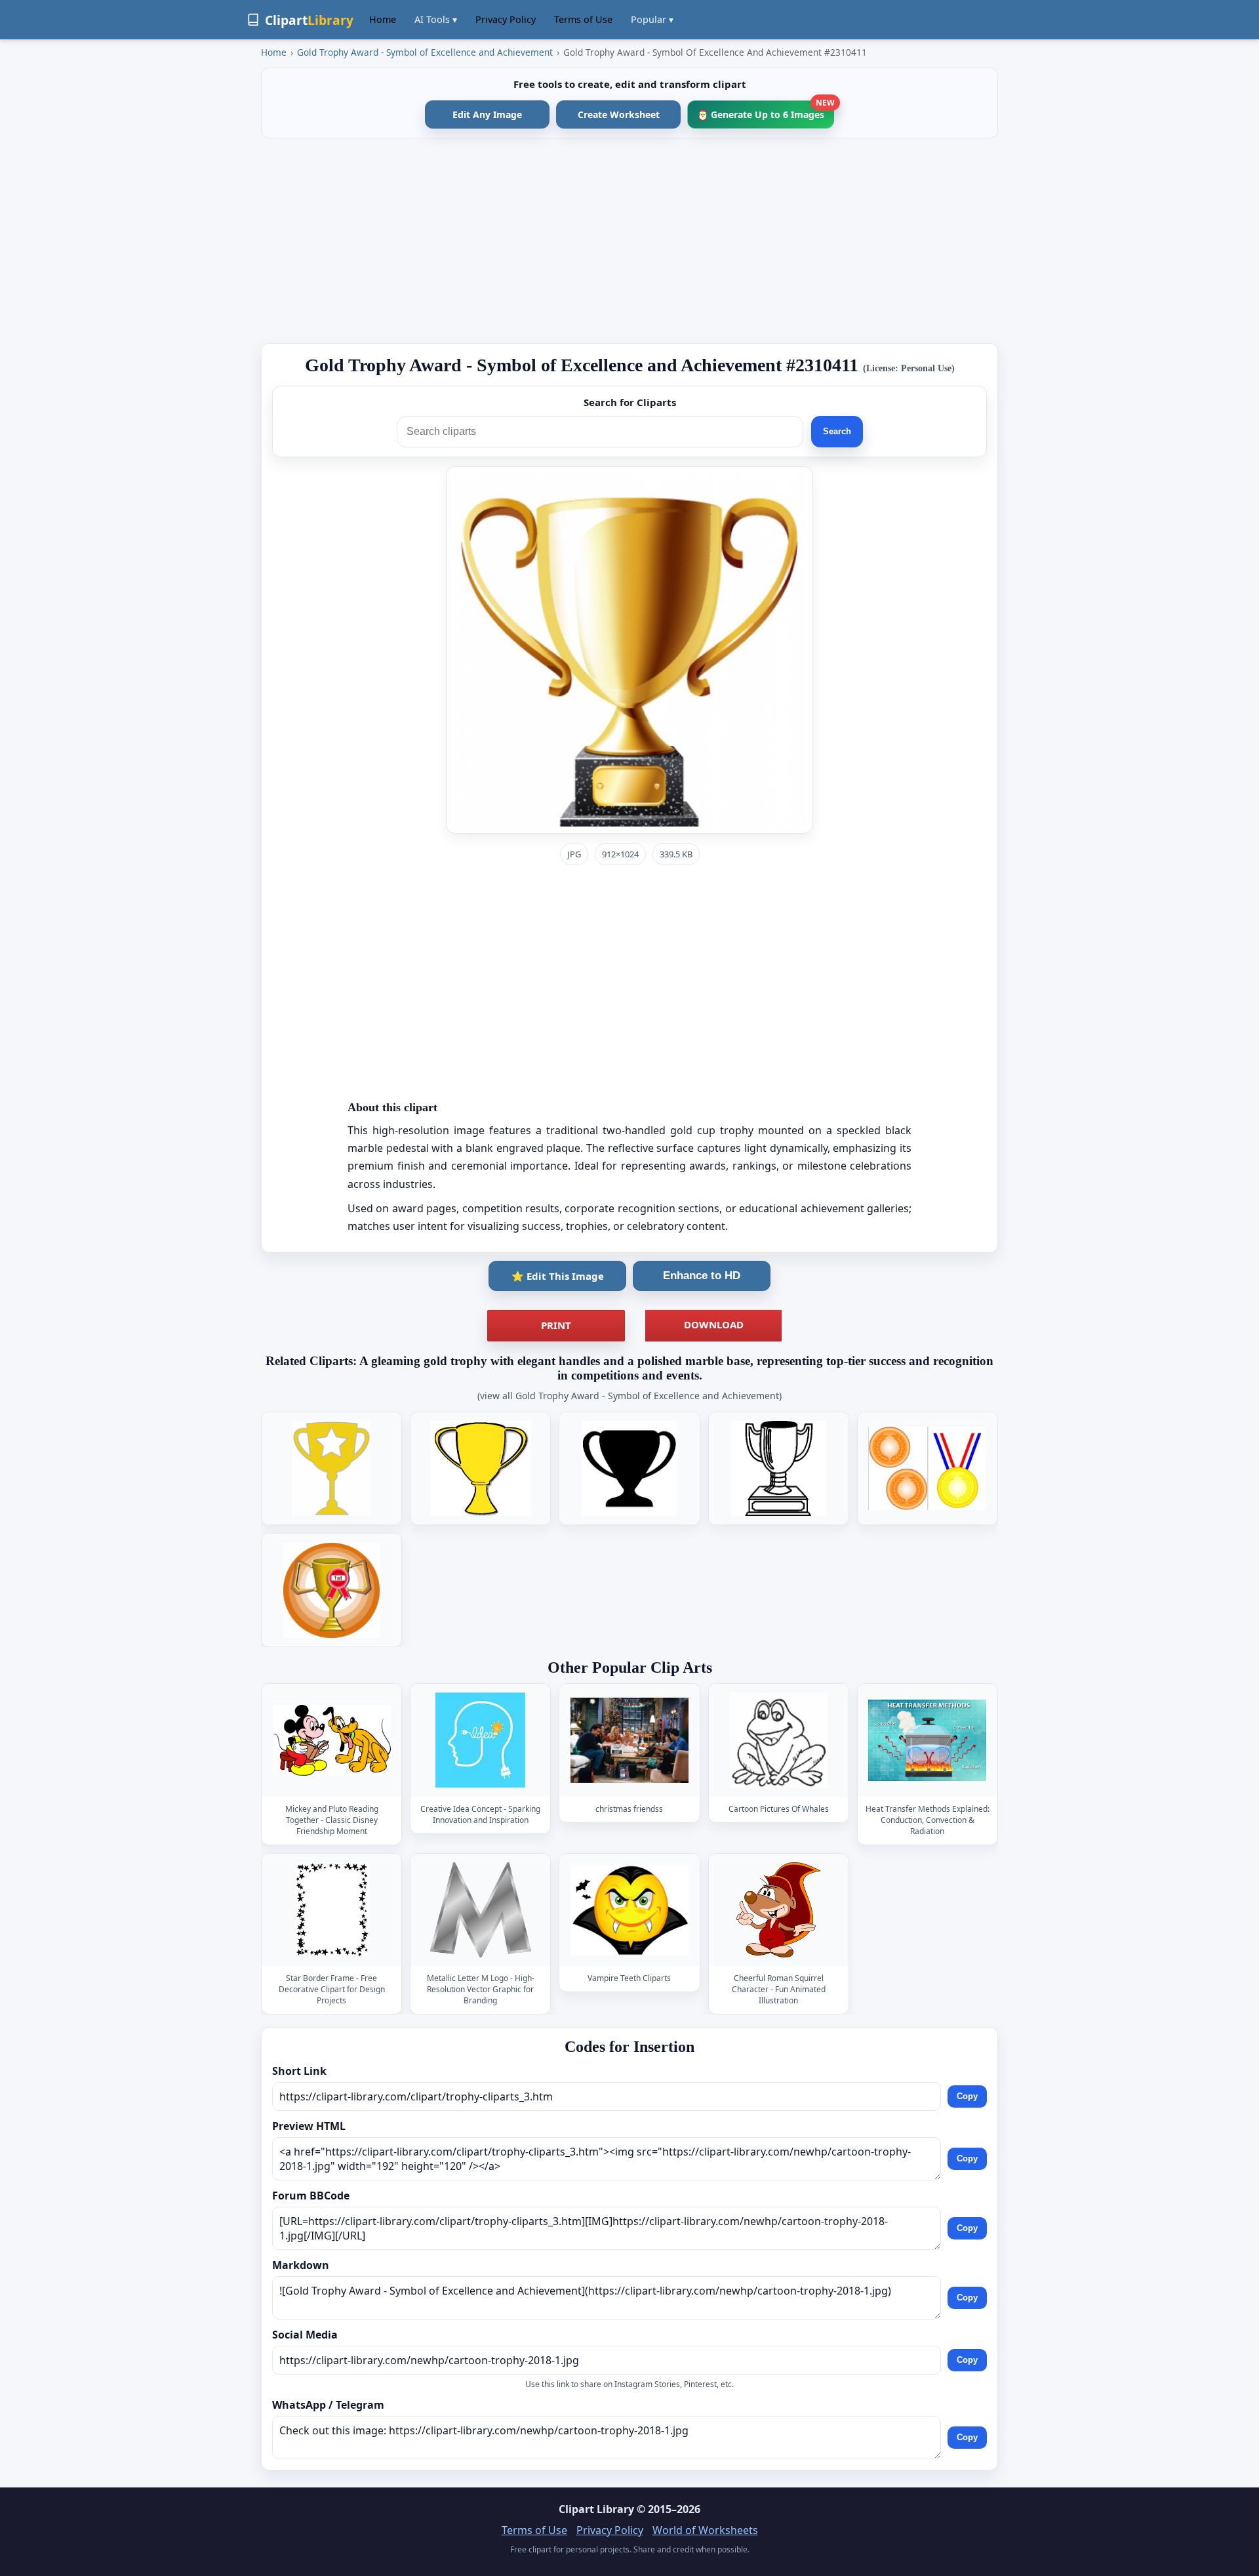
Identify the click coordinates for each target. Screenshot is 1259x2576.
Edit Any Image (487, 114)
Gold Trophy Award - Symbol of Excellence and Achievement (425, 52)
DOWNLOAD (714, 1324)
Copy (967, 2096)
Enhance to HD (702, 1276)
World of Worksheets (705, 2530)
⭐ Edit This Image (558, 1276)
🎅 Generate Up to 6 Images (766, 111)
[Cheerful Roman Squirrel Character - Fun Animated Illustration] (778, 1910)
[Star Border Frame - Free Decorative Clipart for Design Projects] (332, 1910)
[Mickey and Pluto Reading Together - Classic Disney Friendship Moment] (332, 1741)
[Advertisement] (629, 241)
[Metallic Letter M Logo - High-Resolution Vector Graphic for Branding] (481, 1910)
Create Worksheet (619, 114)
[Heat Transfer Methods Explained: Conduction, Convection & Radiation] (927, 1741)
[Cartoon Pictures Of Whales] (778, 1741)
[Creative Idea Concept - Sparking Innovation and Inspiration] (481, 1741)
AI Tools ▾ (436, 19)
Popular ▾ (652, 19)
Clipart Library (596, 2509)
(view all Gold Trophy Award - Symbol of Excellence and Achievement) (629, 1396)
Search (837, 431)
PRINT (556, 1325)
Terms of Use (583, 19)
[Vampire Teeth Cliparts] (629, 1910)
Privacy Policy (506, 19)
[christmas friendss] (629, 1741)
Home (383, 19)
